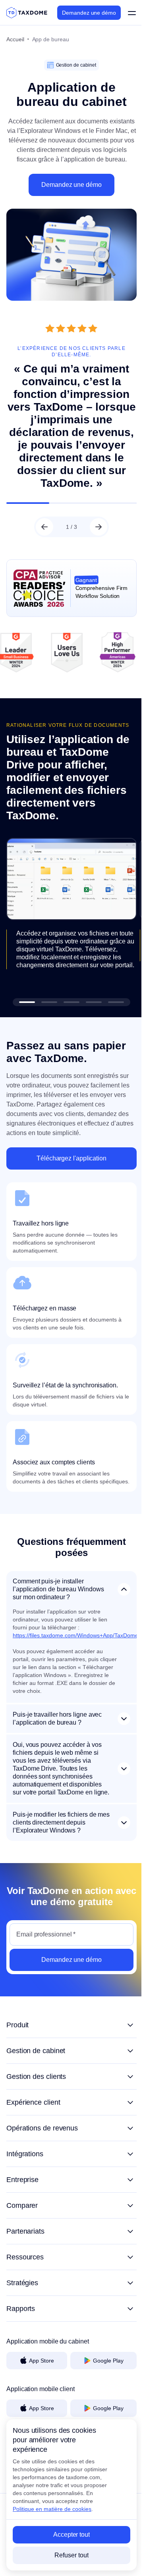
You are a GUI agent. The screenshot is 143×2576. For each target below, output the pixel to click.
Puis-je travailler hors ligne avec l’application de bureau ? (57, 1720)
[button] (24, 995)
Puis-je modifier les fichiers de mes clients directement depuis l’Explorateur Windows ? (56, 1832)
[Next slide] (95, 532)
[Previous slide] (42, 532)
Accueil (15, 39)
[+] (69, 2034)
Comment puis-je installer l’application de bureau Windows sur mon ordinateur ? (58, 1590)
